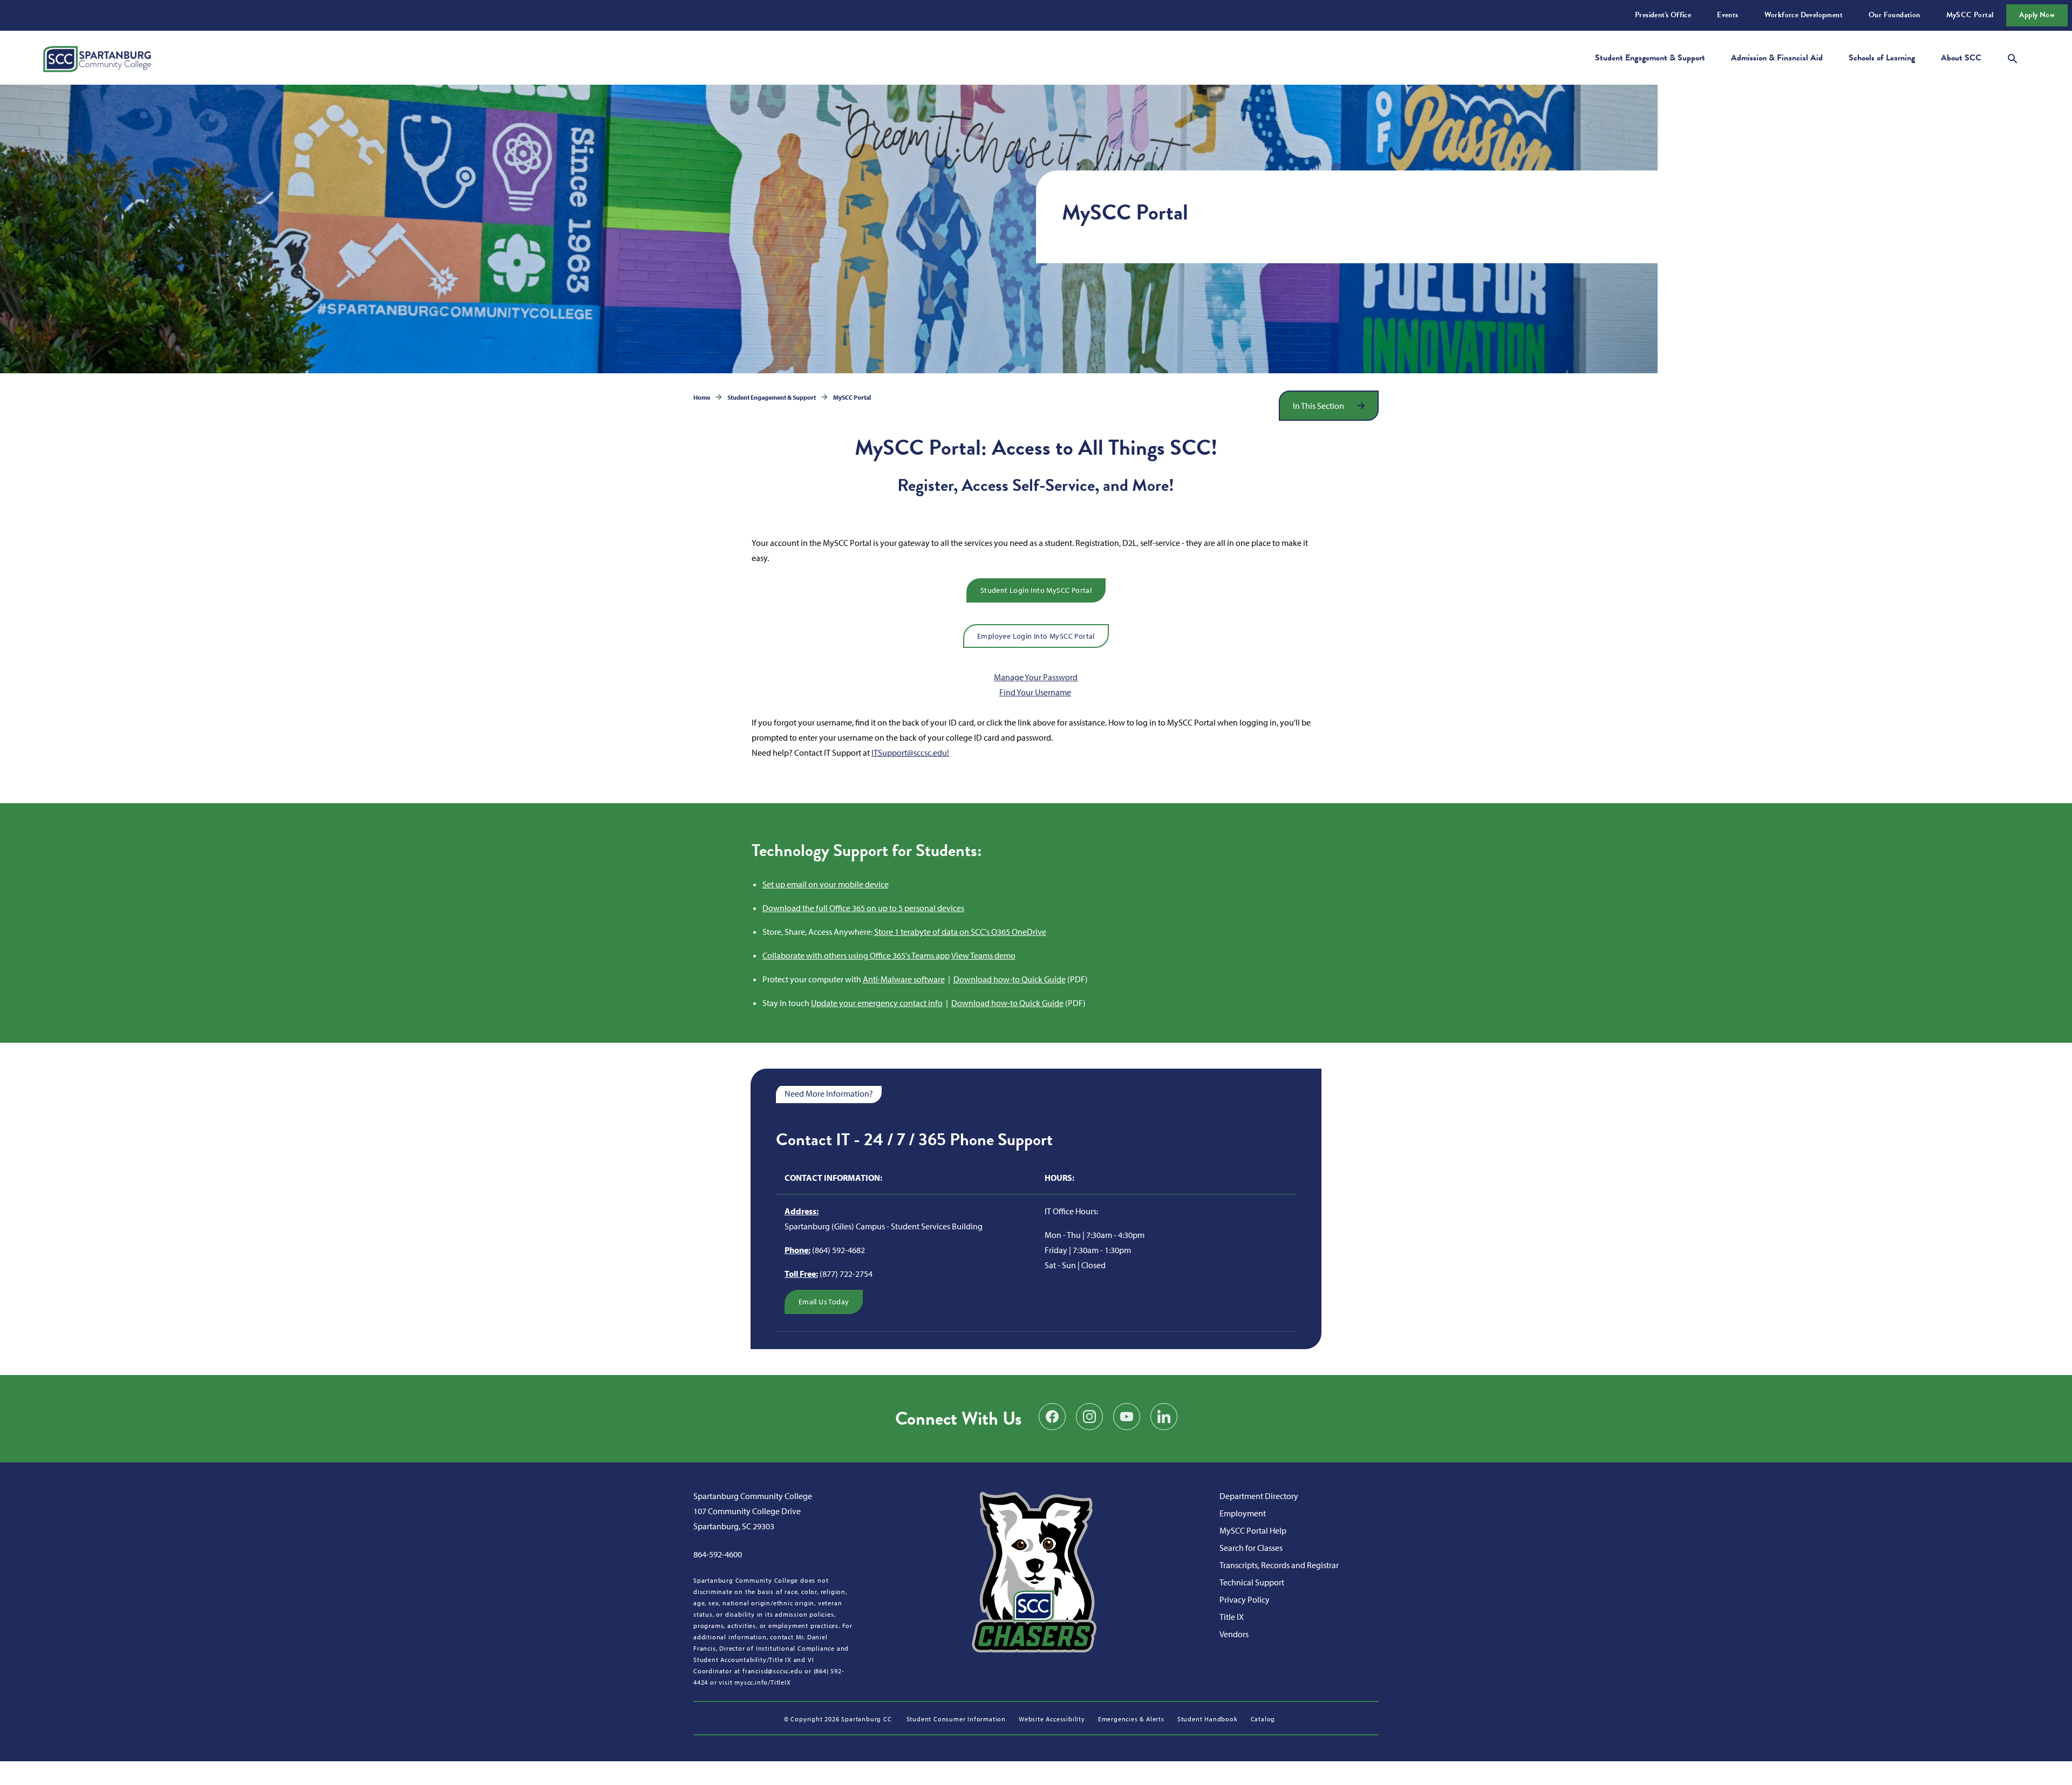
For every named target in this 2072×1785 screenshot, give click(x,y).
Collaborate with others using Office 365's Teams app (856, 955)
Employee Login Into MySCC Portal (1036, 636)
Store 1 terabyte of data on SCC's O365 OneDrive (960, 932)
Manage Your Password (1036, 677)
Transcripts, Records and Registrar (1279, 1565)
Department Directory (1259, 1496)
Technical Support (1252, 1582)
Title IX (1232, 1617)
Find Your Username (1035, 692)
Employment (1243, 1513)
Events (1727, 15)
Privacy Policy (1245, 1599)
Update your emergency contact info (877, 1003)
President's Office (1663, 15)
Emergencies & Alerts (1131, 1719)
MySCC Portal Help (1253, 1530)
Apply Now (2037, 15)
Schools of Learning (1882, 58)
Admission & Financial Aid (1777, 58)
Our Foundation (1894, 15)
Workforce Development (1804, 15)
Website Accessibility (1052, 1719)
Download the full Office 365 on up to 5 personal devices (863, 908)
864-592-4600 (718, 1554)
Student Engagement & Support (1650, 58)
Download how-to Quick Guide (1010, 979)
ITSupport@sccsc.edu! (910, 753)
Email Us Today (824, 1302)
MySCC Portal (1970, 15)
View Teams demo (983, 955)
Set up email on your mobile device (826, 884)
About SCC (1961, 58)
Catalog (1263, 1719)
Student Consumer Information (956, 1719)
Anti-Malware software (904, 979)
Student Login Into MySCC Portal (1036, 590)
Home (702, 397)
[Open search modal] (2013, 57)
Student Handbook (1208, 1719)
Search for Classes (1251, 1548)
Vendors (1234, 1634)
